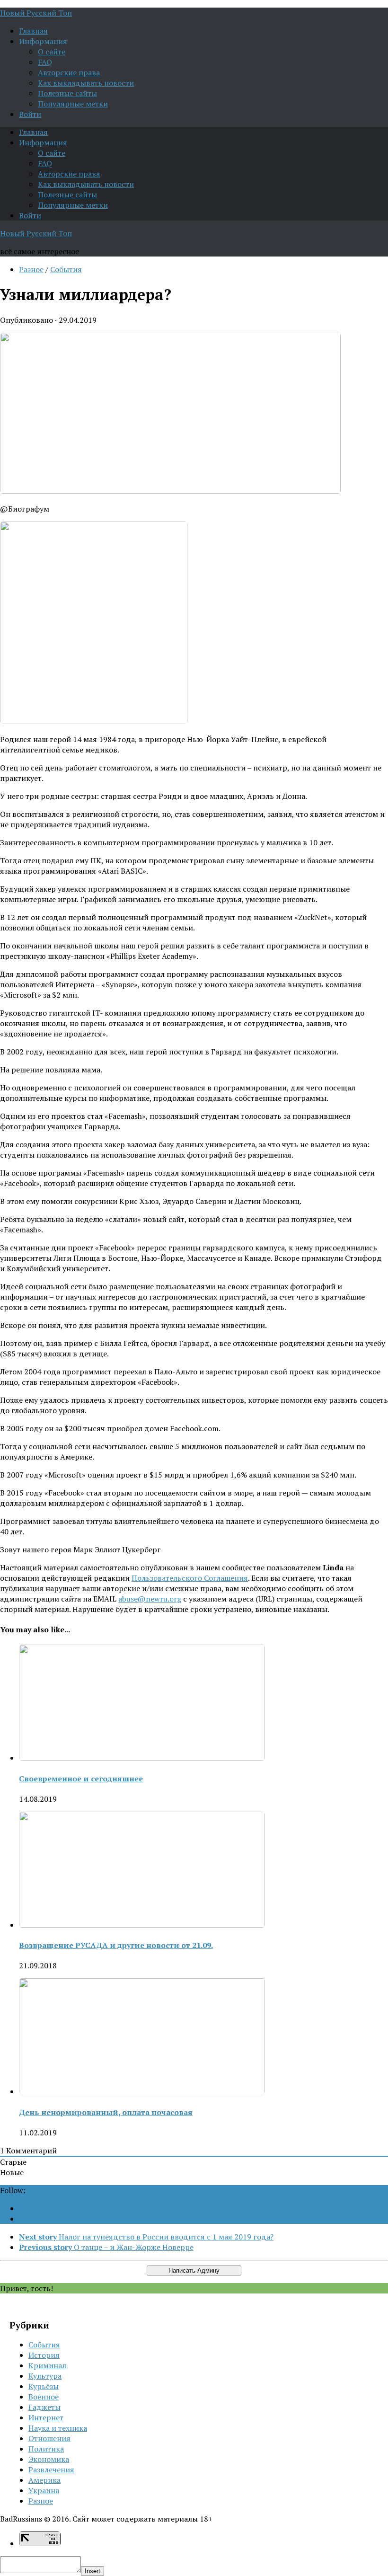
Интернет (46, 2417)
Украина (44, 2490)
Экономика (49, 2459)
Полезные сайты (67, 93)
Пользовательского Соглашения (190, 1578)
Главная (33, 31)
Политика (46, 2449)
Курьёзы (44, 2386)
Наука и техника (58, 2428)
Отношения (49, 2438)
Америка (44, 2480)
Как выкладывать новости (86, 83)
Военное (44, 2397)
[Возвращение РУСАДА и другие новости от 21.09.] (142, 1925)
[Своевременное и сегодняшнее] (142, 1758)
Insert (93, 2571)
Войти (30, 114)
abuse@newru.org (150, 1599)
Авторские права (69, 72)
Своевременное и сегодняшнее (81, 1779)
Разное (31, 269)
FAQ (45, 62)
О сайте (52, 52)
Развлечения (51, 2470)
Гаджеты (44, 2407)
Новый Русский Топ (36, 13)
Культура (45, 2376)
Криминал (47, 2365)
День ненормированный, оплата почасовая (106, 2112)
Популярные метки (73, 104)
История (44, 2355)
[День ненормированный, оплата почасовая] (142, 2091)
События (66, 269)
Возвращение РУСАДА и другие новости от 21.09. (116, 1945)
